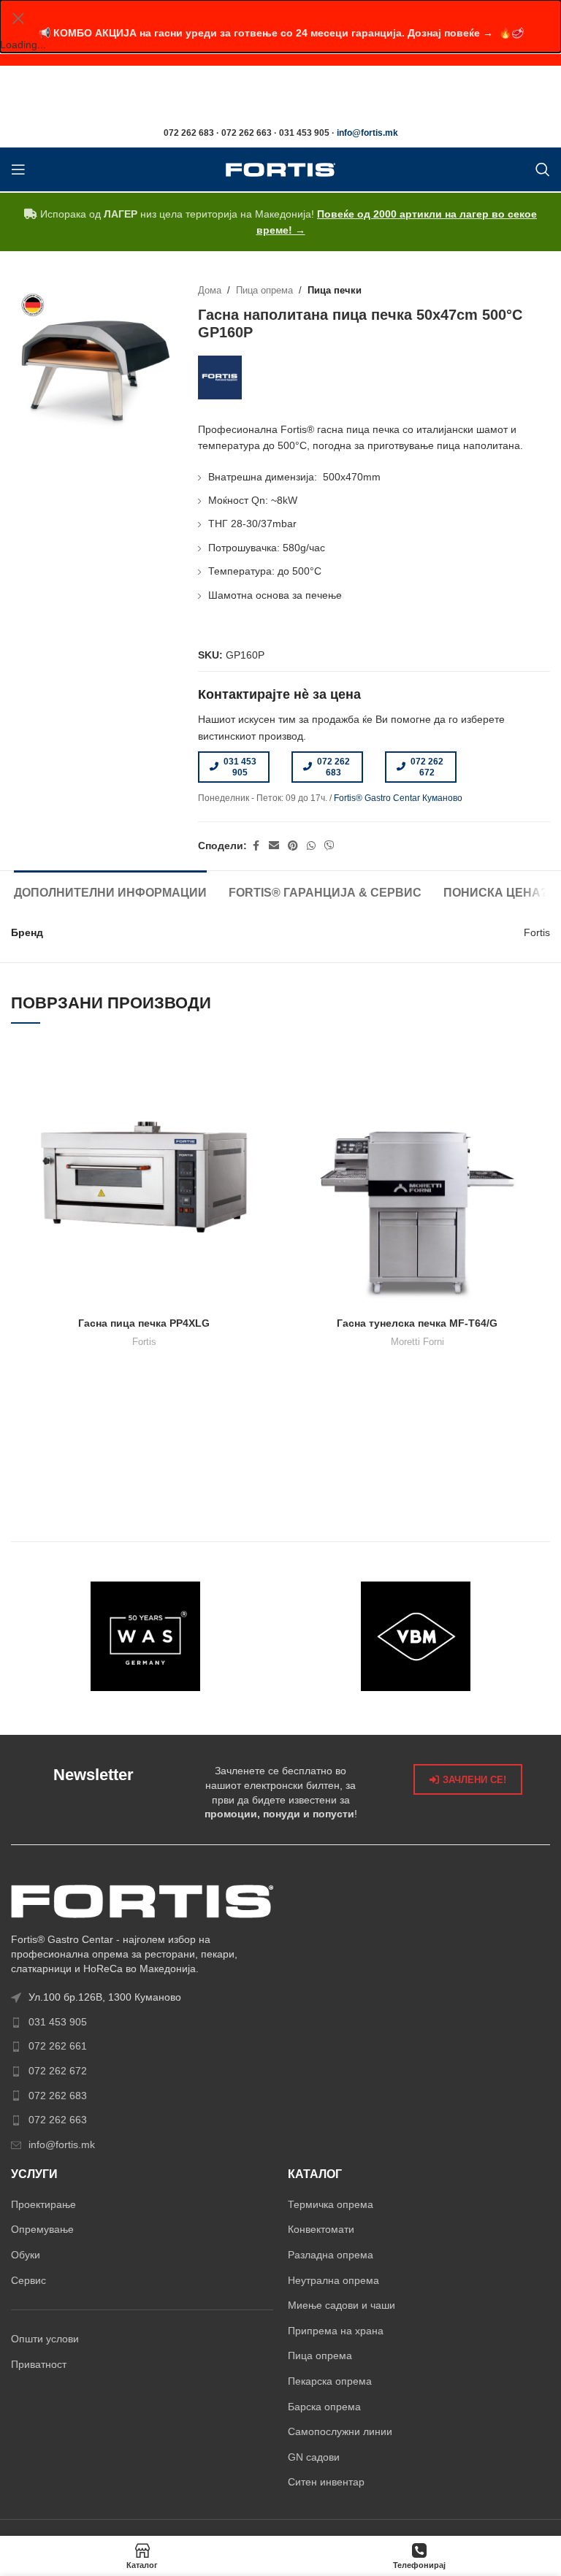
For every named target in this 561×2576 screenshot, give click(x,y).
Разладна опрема (331, 2255)
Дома (210, 291)
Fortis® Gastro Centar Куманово (398, 798)
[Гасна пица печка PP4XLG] (144, 1177)
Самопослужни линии (340, 2431)
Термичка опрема (331, 2204)
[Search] (543, 169)
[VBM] (416, 1636)
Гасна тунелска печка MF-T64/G (417, 1323)
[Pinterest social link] (293, 846)
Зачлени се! (474, 1780)
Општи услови (45, 2339)
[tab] (110, 891)
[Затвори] (18, 18)
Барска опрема (324, 2407)
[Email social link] (274, 846)
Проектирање (43, 2204)
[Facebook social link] (256, 846)
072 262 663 (58, 2120)
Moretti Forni (417, 1342)
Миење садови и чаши (341, 2305)
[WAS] (145, 1636)
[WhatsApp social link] (311, 846)
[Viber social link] (329, 846)
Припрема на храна (336, 2331)
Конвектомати (321, 2229)
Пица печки (335, 291)
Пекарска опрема (330, 2381)
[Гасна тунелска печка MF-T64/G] (417, 1177)
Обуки (26, 2255)
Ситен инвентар (326, 2482)
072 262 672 (427, 767)
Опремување (42, 2229)
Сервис (28, 2280)
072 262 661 (58, 2046)
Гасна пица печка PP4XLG (144, 1323)
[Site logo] (280, 169)
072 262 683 (333, 767)
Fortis (144, 1342)
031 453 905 (240, 767)
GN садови (314, 2457)
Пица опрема (264, 291)
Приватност (39, 2364)
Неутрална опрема (333, 2280)
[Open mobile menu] (18, 169)
